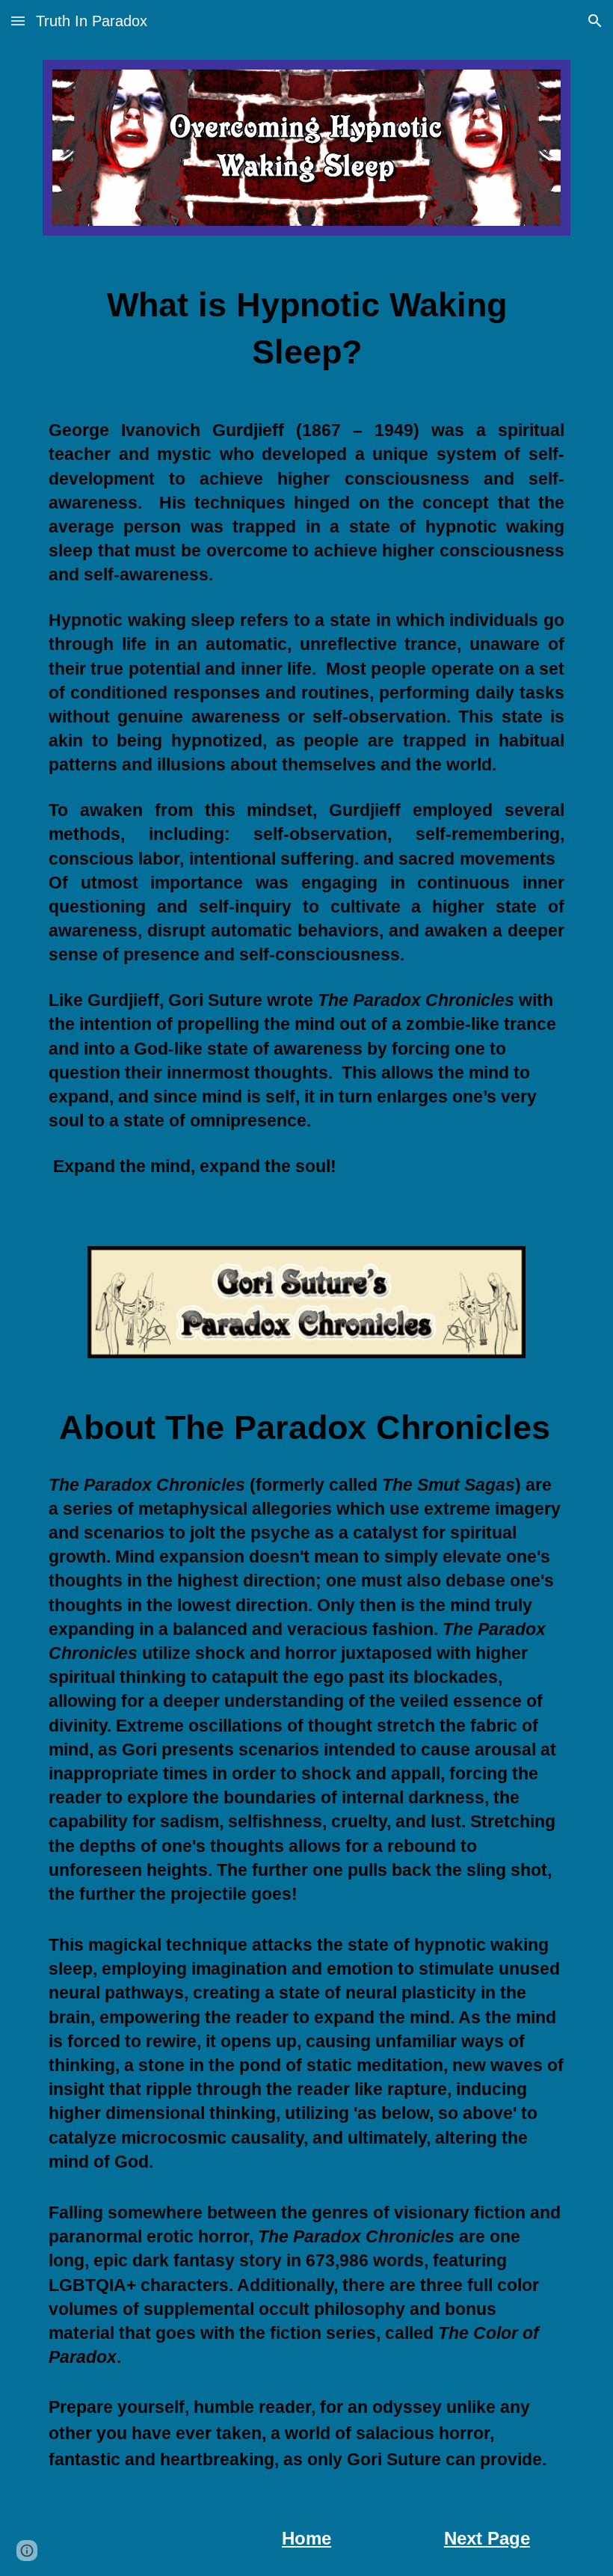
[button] (18, 21)
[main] (306, 333)
